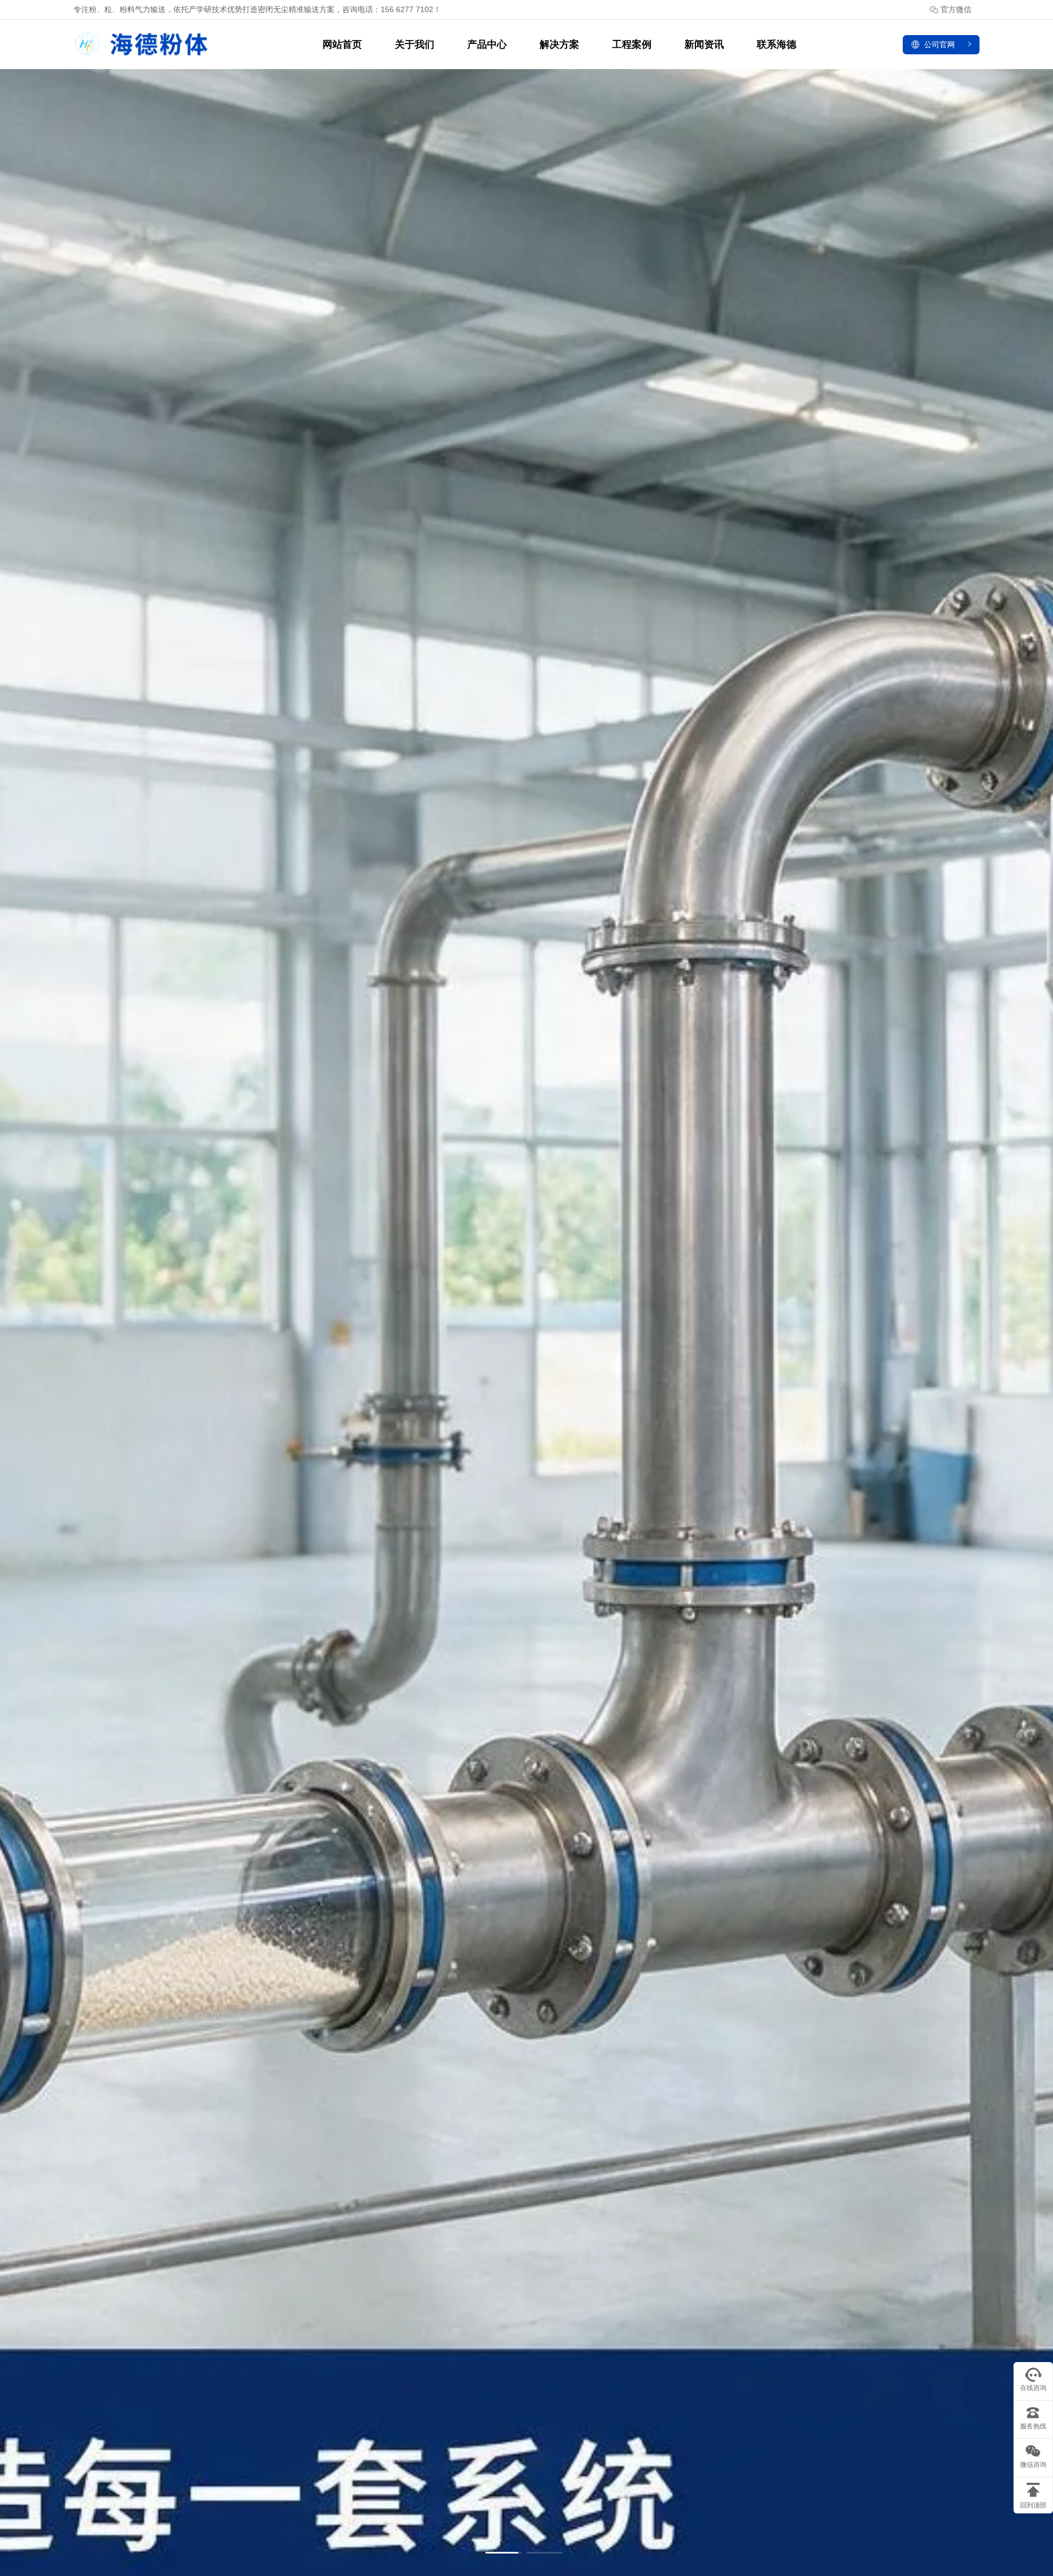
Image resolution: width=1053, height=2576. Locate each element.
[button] (503, 2553)
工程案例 (632, 44)
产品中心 (487, 44)
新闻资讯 (704, 44)
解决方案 (559, 44)
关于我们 (415, 44)
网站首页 (342, 44)
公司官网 (939, 44)
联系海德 (777, 44)
